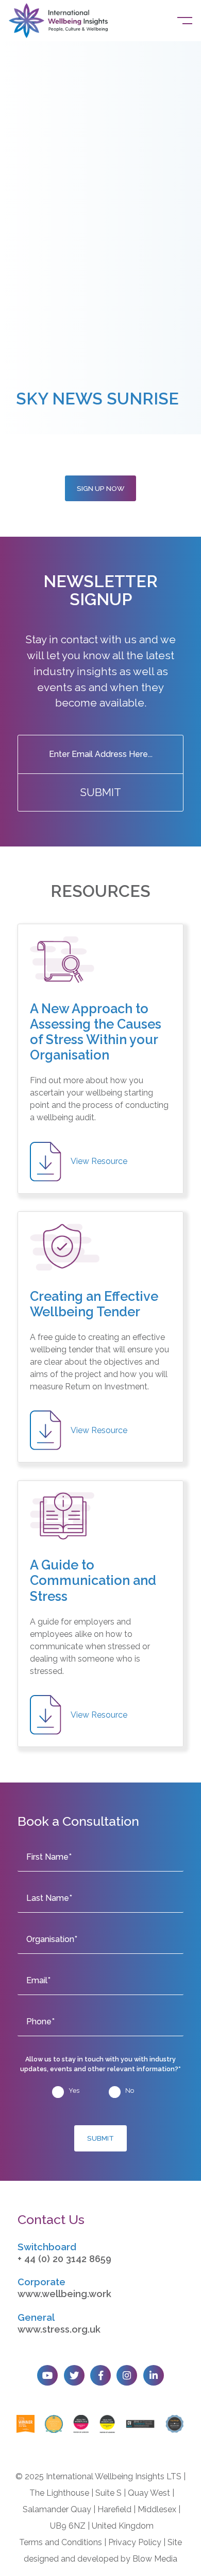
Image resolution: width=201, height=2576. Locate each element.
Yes (74, 2090)
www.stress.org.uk (59, 2329)
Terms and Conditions (61, 2542)
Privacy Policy (135, 2542)
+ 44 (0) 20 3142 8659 (64, 2259)
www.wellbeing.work (64, 2294)
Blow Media (155, 2559)
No (130, 2090)
